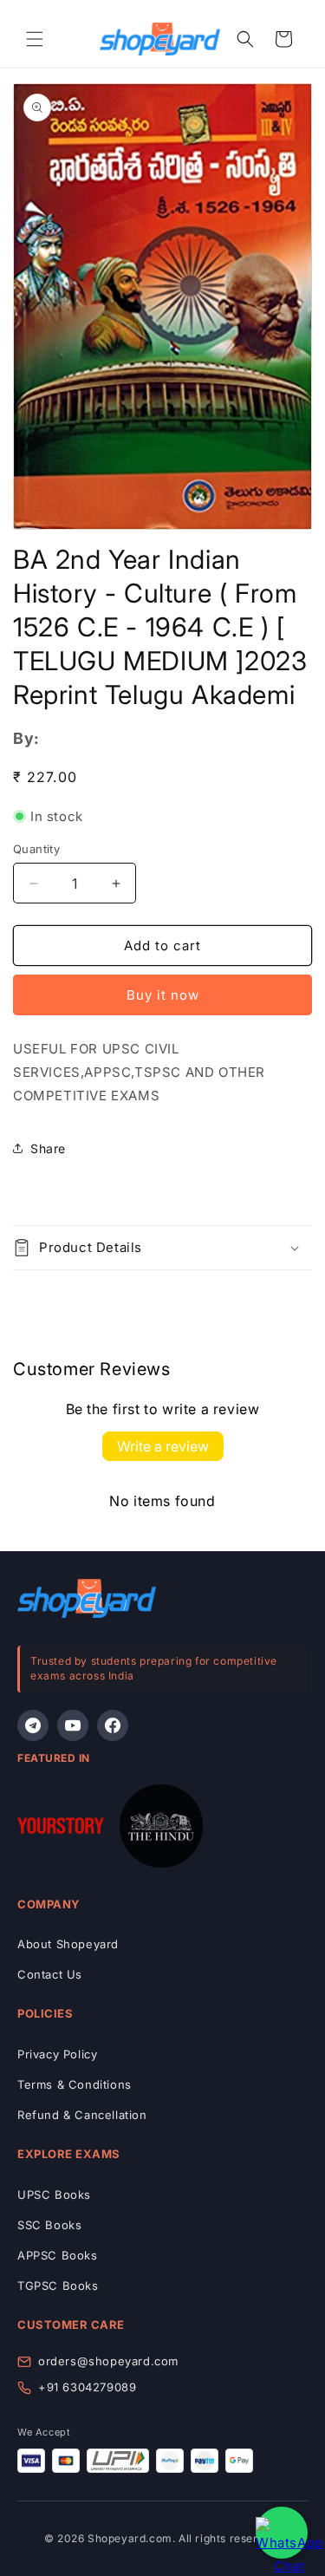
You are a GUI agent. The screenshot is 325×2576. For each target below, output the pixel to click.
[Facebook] (113, 1725)
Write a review (163, 1446)
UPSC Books (54, 2194)
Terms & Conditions (75, 2084)
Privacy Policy (57, 2054)
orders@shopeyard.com (108, 2361)
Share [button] (48, 1148)
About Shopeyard (68, 1944)
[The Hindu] (161, 1829)
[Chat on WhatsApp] (282, 2533)
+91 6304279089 (87, 2387)
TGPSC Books (58, 2286)
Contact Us (50, 1974)
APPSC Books (58, 2255)
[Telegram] (33, 1725)
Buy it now (163, 995)
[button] (35, 39)
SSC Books (49, 2225)
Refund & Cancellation (82, 2115)
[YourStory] (61, 1829)
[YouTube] (73, 1725)
